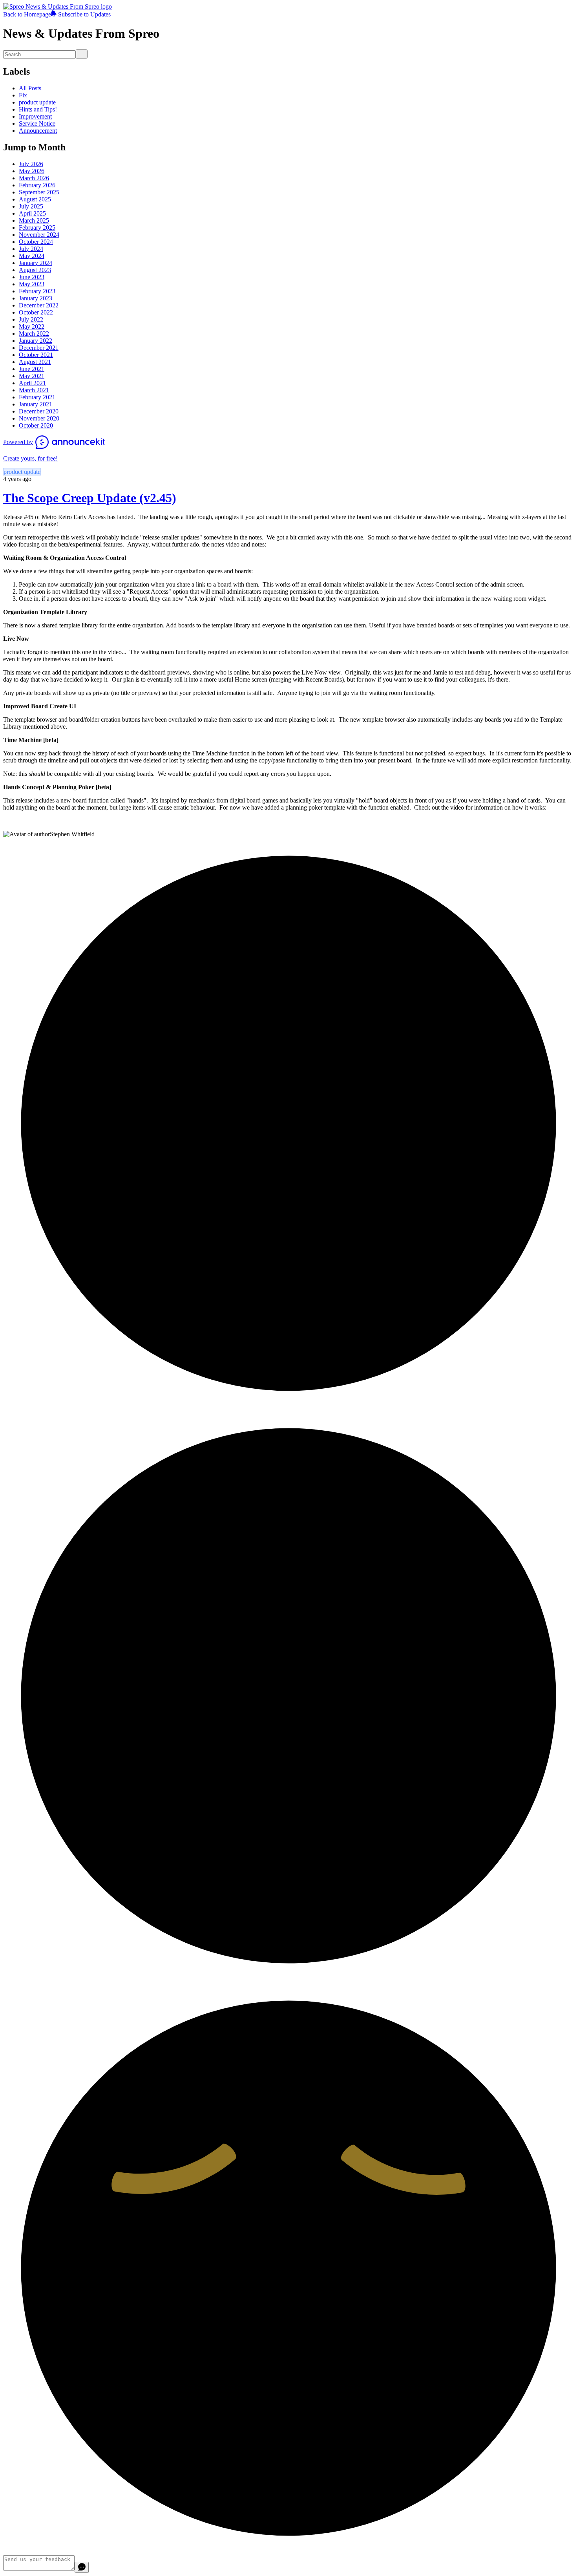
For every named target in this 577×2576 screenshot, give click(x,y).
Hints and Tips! (38, 109)
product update (37, 102)
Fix (23, 95)
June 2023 (32, 277)
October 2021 (36, 355)
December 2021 (39, 348)
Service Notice (37, 123)
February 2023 (37, 291)
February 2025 (37, 228)
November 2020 (39, 418)
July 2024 (31, 249)
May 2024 (32, 256)
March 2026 (34, 178)
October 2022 (36, 312)
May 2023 (32, 284)
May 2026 (32, 171)
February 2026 (37, 185)
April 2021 (32, 383)
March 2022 (34, 334)
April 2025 (32, 213)
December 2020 (39, 411)
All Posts (30, 88)
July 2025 (31, 206)
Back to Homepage (27, 14)
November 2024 (39, 235)
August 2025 (35, 199)
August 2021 (35, 362)
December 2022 (39, 305)
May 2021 (32, 376)
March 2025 (34, 220)
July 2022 (31, 319)
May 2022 (32, 326)
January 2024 (36, 263)
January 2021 (36, 404)
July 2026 (31, 164)
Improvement (35, 116)
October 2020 (36, 425)
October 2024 (36, 242)
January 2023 (36, 298)
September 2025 (39, 192)
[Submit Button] (82, 54)
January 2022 (36, 341)
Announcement (38, 131)
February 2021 (37, 397)
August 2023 (35, 270)
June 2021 (32, 369)
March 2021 (34, 390)
